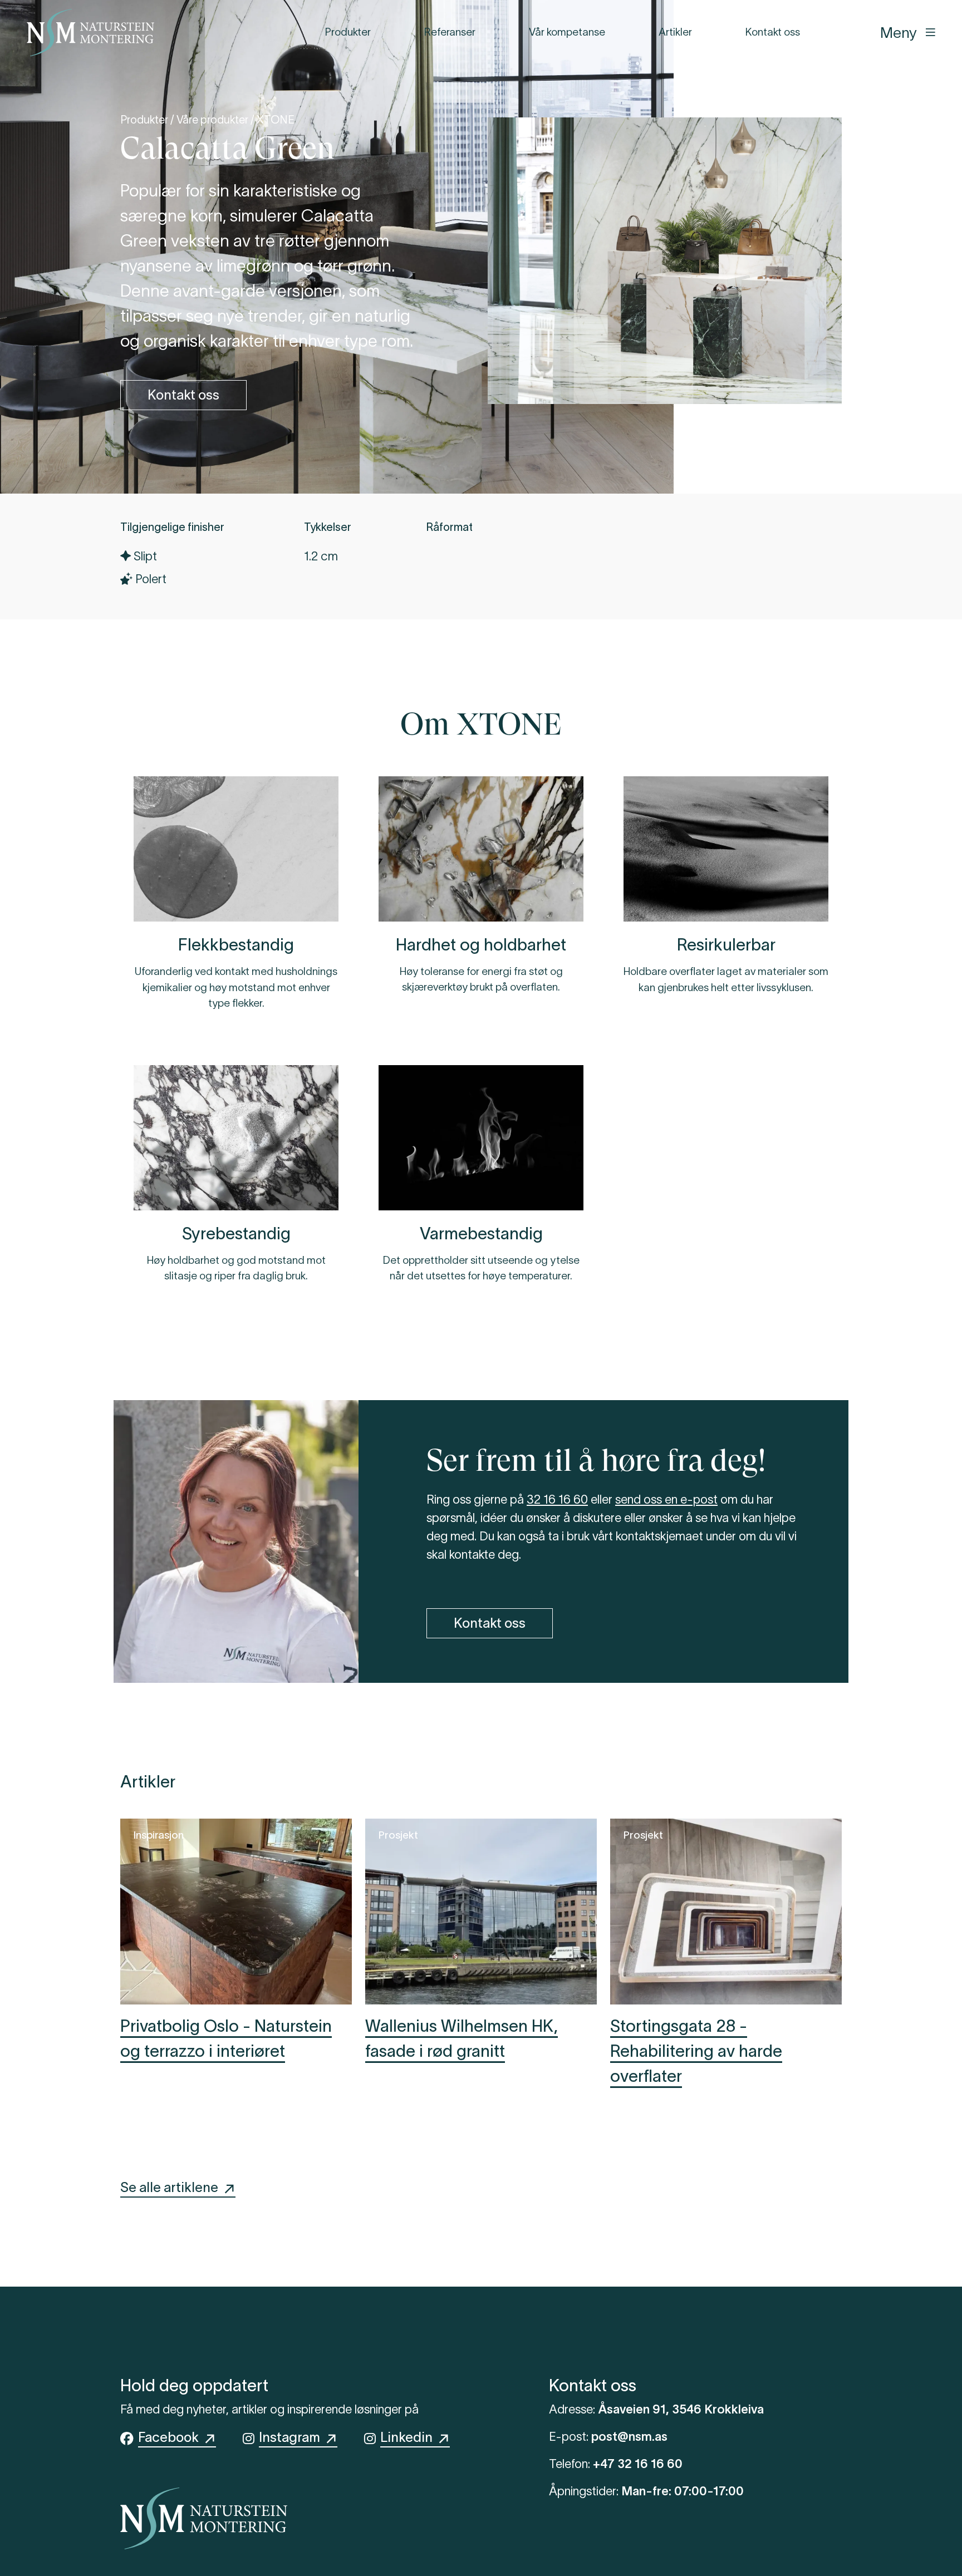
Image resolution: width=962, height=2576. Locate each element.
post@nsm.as (629, 2436)
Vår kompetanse (567, 32)
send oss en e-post (666, 1499)
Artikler (675, 32)
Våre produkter (212, 120)
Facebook (171, 2437)
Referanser (450, 32)
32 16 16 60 (557, 1499)
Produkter (348, 32)
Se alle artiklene (172, 2187)
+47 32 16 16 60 (638, 2464)
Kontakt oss (773, 32)
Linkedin (409, 2437)
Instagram (292, 2437)
